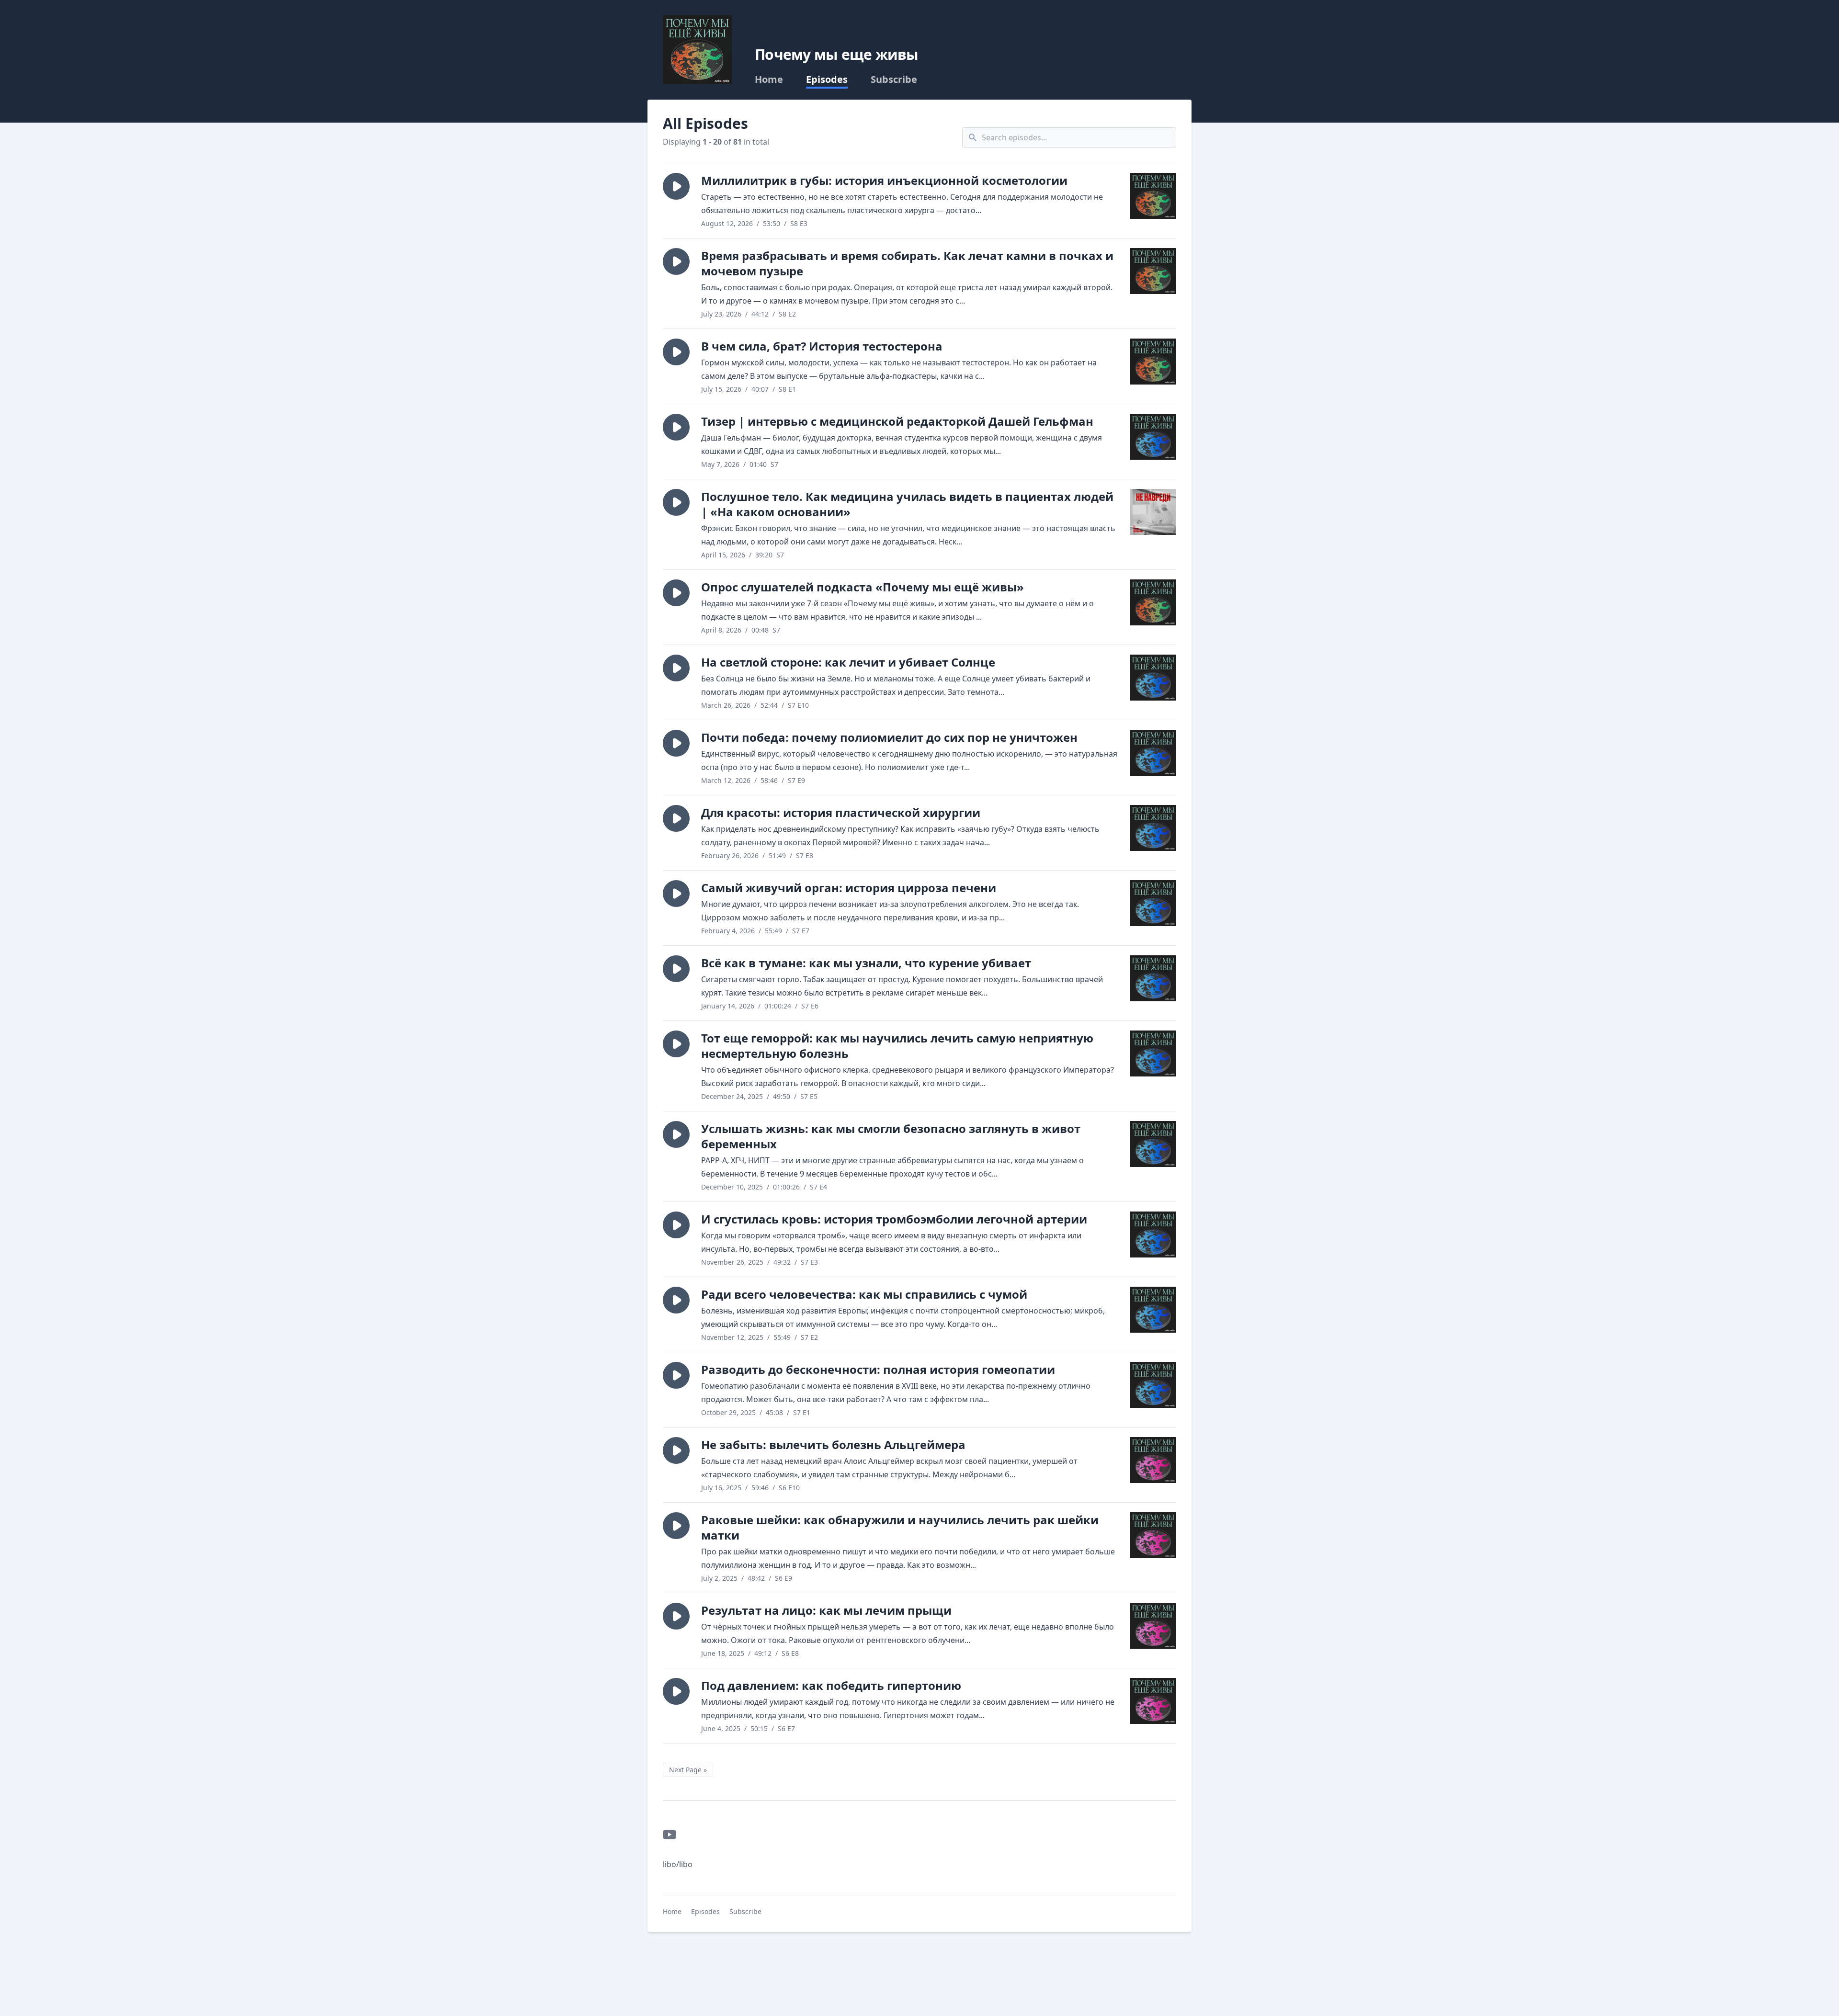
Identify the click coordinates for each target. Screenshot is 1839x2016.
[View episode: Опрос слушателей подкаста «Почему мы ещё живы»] (1153, 602)
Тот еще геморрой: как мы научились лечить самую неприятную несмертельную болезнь (897, 1046)
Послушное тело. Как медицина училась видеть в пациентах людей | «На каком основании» (907, 504)
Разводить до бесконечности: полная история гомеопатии (878, 1369)
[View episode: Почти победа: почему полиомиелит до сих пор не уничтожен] (1153, 753)
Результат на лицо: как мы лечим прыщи (826, 1610)
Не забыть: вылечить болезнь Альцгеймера (833, 1444)
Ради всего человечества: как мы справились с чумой (864, 1294)
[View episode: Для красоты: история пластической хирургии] (1153, 828)
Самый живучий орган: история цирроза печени (849, 888)
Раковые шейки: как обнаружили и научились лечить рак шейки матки (900, 1527)
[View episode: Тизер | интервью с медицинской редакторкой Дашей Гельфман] (1153, 437)
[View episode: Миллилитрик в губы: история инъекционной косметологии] (1153, 196)
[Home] (697, 50)
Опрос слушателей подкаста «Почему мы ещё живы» (863, 587)
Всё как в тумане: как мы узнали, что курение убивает (866, 963)
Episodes (827, 79)
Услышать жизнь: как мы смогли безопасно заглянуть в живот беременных (891, 1136)
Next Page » (688, 1770)
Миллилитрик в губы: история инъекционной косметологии (884, 180)
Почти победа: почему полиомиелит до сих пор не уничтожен (889, 737)
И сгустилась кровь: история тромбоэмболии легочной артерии (894, 1219)
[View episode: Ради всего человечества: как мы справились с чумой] (1153, 1310)
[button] (676, 186)
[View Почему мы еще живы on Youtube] (670, 1835)
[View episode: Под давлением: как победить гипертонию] (1153, 1701)
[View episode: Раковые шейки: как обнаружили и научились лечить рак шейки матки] (1153, 1535)
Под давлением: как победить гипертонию (831, 1685)
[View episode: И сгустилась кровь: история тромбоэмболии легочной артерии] (1153, 1235)
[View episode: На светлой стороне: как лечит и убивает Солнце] (1153, 678)
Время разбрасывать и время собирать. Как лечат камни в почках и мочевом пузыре (907, 263)
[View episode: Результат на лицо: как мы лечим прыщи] (1153, 1626)
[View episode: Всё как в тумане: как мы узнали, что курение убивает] (1153, 978)
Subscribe (894, 79)
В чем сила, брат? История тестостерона (822, 346)
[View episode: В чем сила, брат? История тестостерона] (1153, 362)
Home (769, 79)
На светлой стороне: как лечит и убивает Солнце (848, 662)
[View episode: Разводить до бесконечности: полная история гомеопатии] (1153, 1385)
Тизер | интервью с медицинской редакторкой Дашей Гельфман (897, 421)
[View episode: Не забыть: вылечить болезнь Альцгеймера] (1153, 1460)
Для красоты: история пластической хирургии (841, 812)
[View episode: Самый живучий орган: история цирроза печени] (1153, 903)
